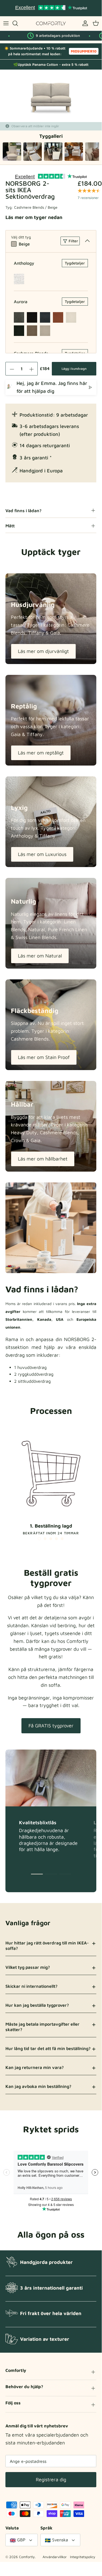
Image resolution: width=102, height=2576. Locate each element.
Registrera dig (51, 2479)
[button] (39, 1539)
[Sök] (18, 23)
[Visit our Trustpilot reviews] (51, 8)
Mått (10, 526)
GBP (21, 2540)
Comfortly (27, 2557)
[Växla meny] (6, 23)
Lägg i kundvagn (74, 369)
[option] (51, 96)
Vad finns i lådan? (23, 511)
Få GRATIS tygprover (51, 1726)
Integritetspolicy (83, 2557)
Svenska (60, 2540)
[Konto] (84, 23)
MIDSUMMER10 (84, 51)
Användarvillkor (55, 2557)
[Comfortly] (51, 23)
